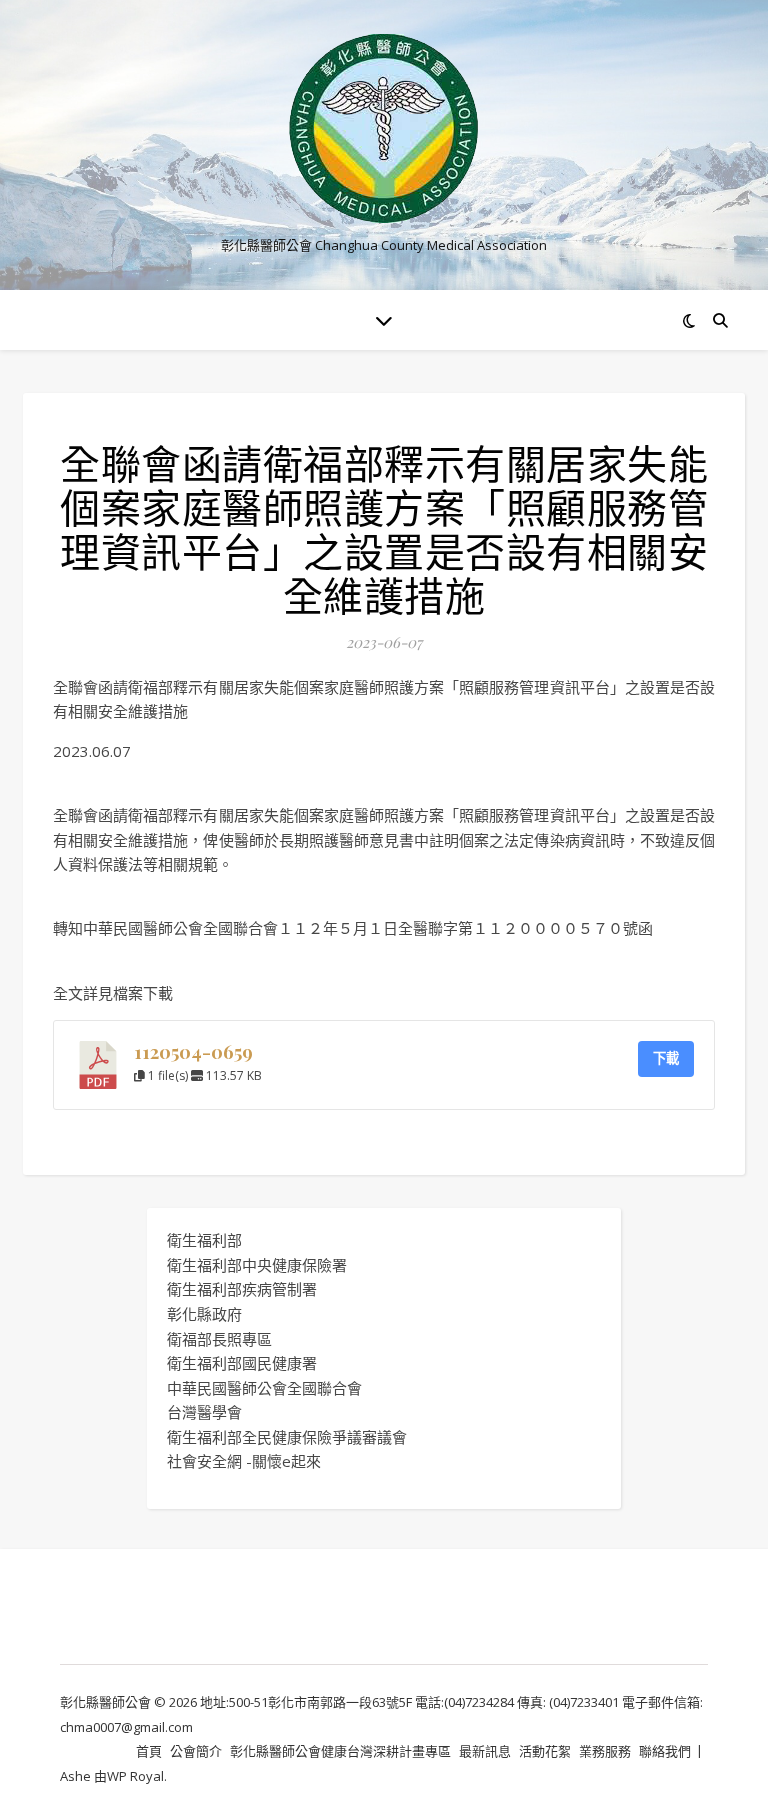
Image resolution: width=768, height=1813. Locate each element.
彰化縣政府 (204, 1314)
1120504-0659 (193, 1051)
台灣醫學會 (204, 1412)
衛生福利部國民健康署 (242, 1363)
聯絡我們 (665, 1751)
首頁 (149, 1751)
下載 (666, 1058)
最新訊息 (485, 1751)
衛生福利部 (204, 1240)
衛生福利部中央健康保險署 (257, 1265)
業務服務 (605, 1751)
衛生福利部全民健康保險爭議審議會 (287, 1437)
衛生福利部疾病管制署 (242, 1289)
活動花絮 (545, 1751)
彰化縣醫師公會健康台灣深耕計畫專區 (340, 1751)
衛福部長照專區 (219, 1339)
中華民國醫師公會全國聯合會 (264, 1388)
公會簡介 (196, 1751)
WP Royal (135, 1776)
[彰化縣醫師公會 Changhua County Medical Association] (384, 128)
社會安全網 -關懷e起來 (244, 1461)
